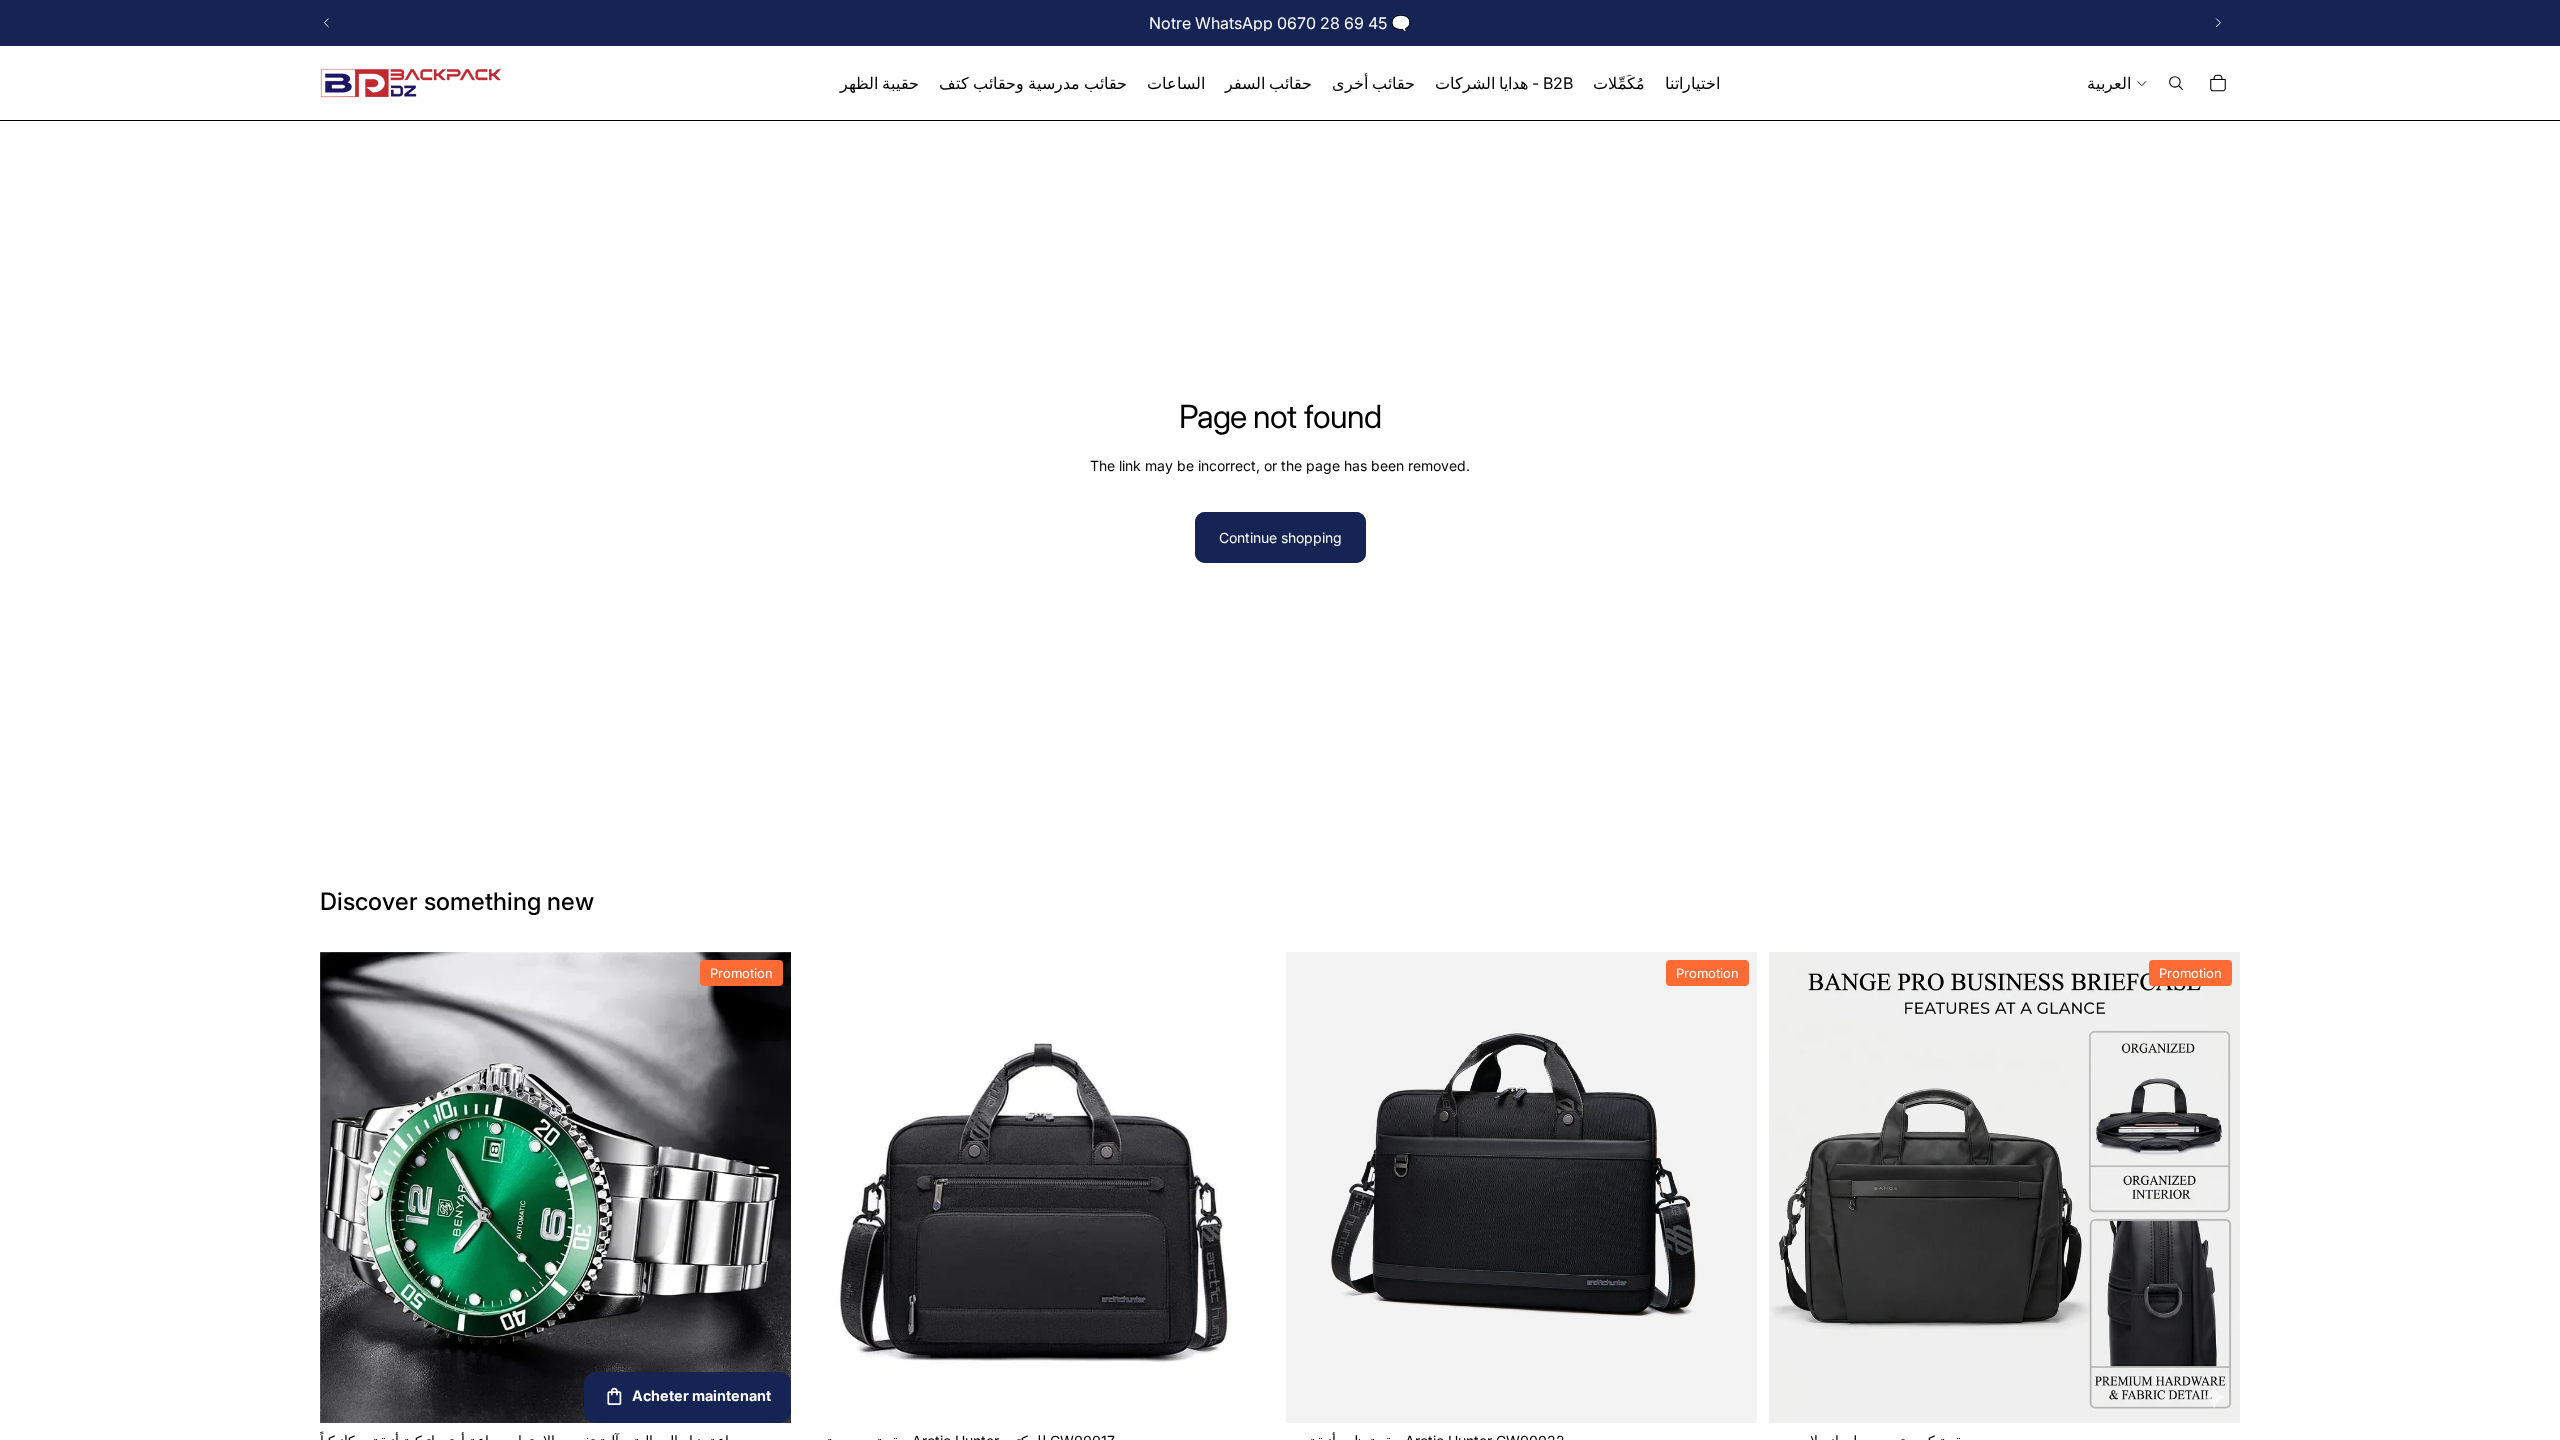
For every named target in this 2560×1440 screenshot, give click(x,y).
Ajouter (777, 1391)
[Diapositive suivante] (2218, 23)
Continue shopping (1280, 537)
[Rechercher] (2176, 83)
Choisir (2226, 1391)
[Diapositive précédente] (327, 23)
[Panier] (2218, 83)
